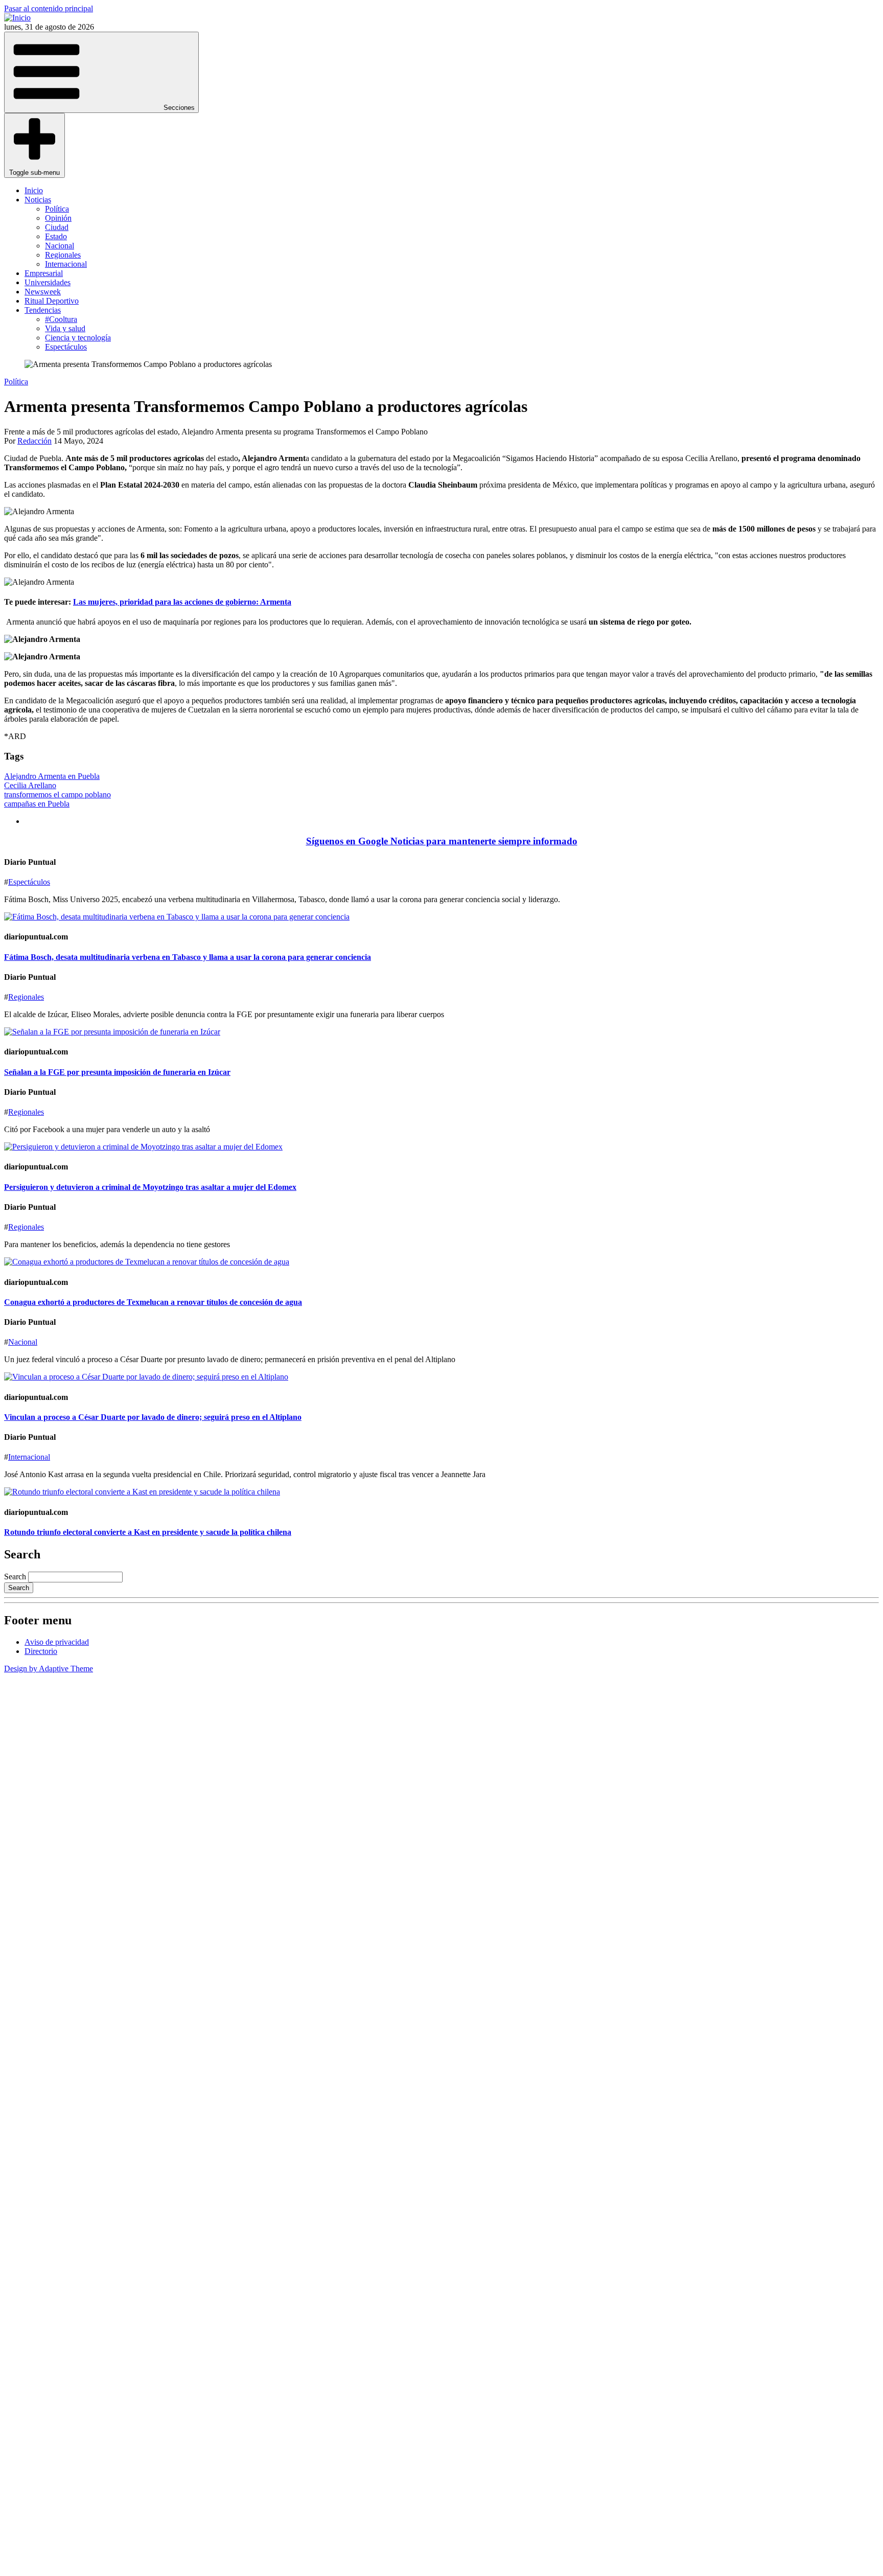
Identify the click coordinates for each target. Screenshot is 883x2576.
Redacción (34, 441)
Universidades (48, 282)
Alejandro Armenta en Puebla (52, 776)
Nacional (60, 246)
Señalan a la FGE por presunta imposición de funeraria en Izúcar (117, 1072)
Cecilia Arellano (30, 785)
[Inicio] (17, 18)
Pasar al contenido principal (49, 8)
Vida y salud (65, 328)
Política (57, 209)
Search (15, 1577)
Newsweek (43, 292)
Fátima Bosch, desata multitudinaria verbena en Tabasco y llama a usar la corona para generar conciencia (188, 957)
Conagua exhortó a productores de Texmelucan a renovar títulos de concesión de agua (153, 1302)
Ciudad (57, 227)
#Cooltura (61, 319)
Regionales (63, 255)
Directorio (41, 1651)
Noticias (38, 200)
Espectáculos (66, 347)
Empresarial (44, 273)
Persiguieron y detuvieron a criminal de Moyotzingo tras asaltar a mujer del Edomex (150, 1187)
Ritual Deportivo (52, 301)
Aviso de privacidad (57, 1642)
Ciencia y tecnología (78, 338)
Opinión (58, 218)
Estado (56, 236)
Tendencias (43, 310)
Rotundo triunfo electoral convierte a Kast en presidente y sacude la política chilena (148, 1532)
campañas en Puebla (37, 804)
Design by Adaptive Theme (49, 1669)
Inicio (34, 190)
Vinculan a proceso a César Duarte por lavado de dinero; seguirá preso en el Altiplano (153, 1417)
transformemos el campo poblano (57, 795)
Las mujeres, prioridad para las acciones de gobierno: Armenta (182, 602)
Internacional (66, 264)
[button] (101, 72)
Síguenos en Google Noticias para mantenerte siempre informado (442, 841)
